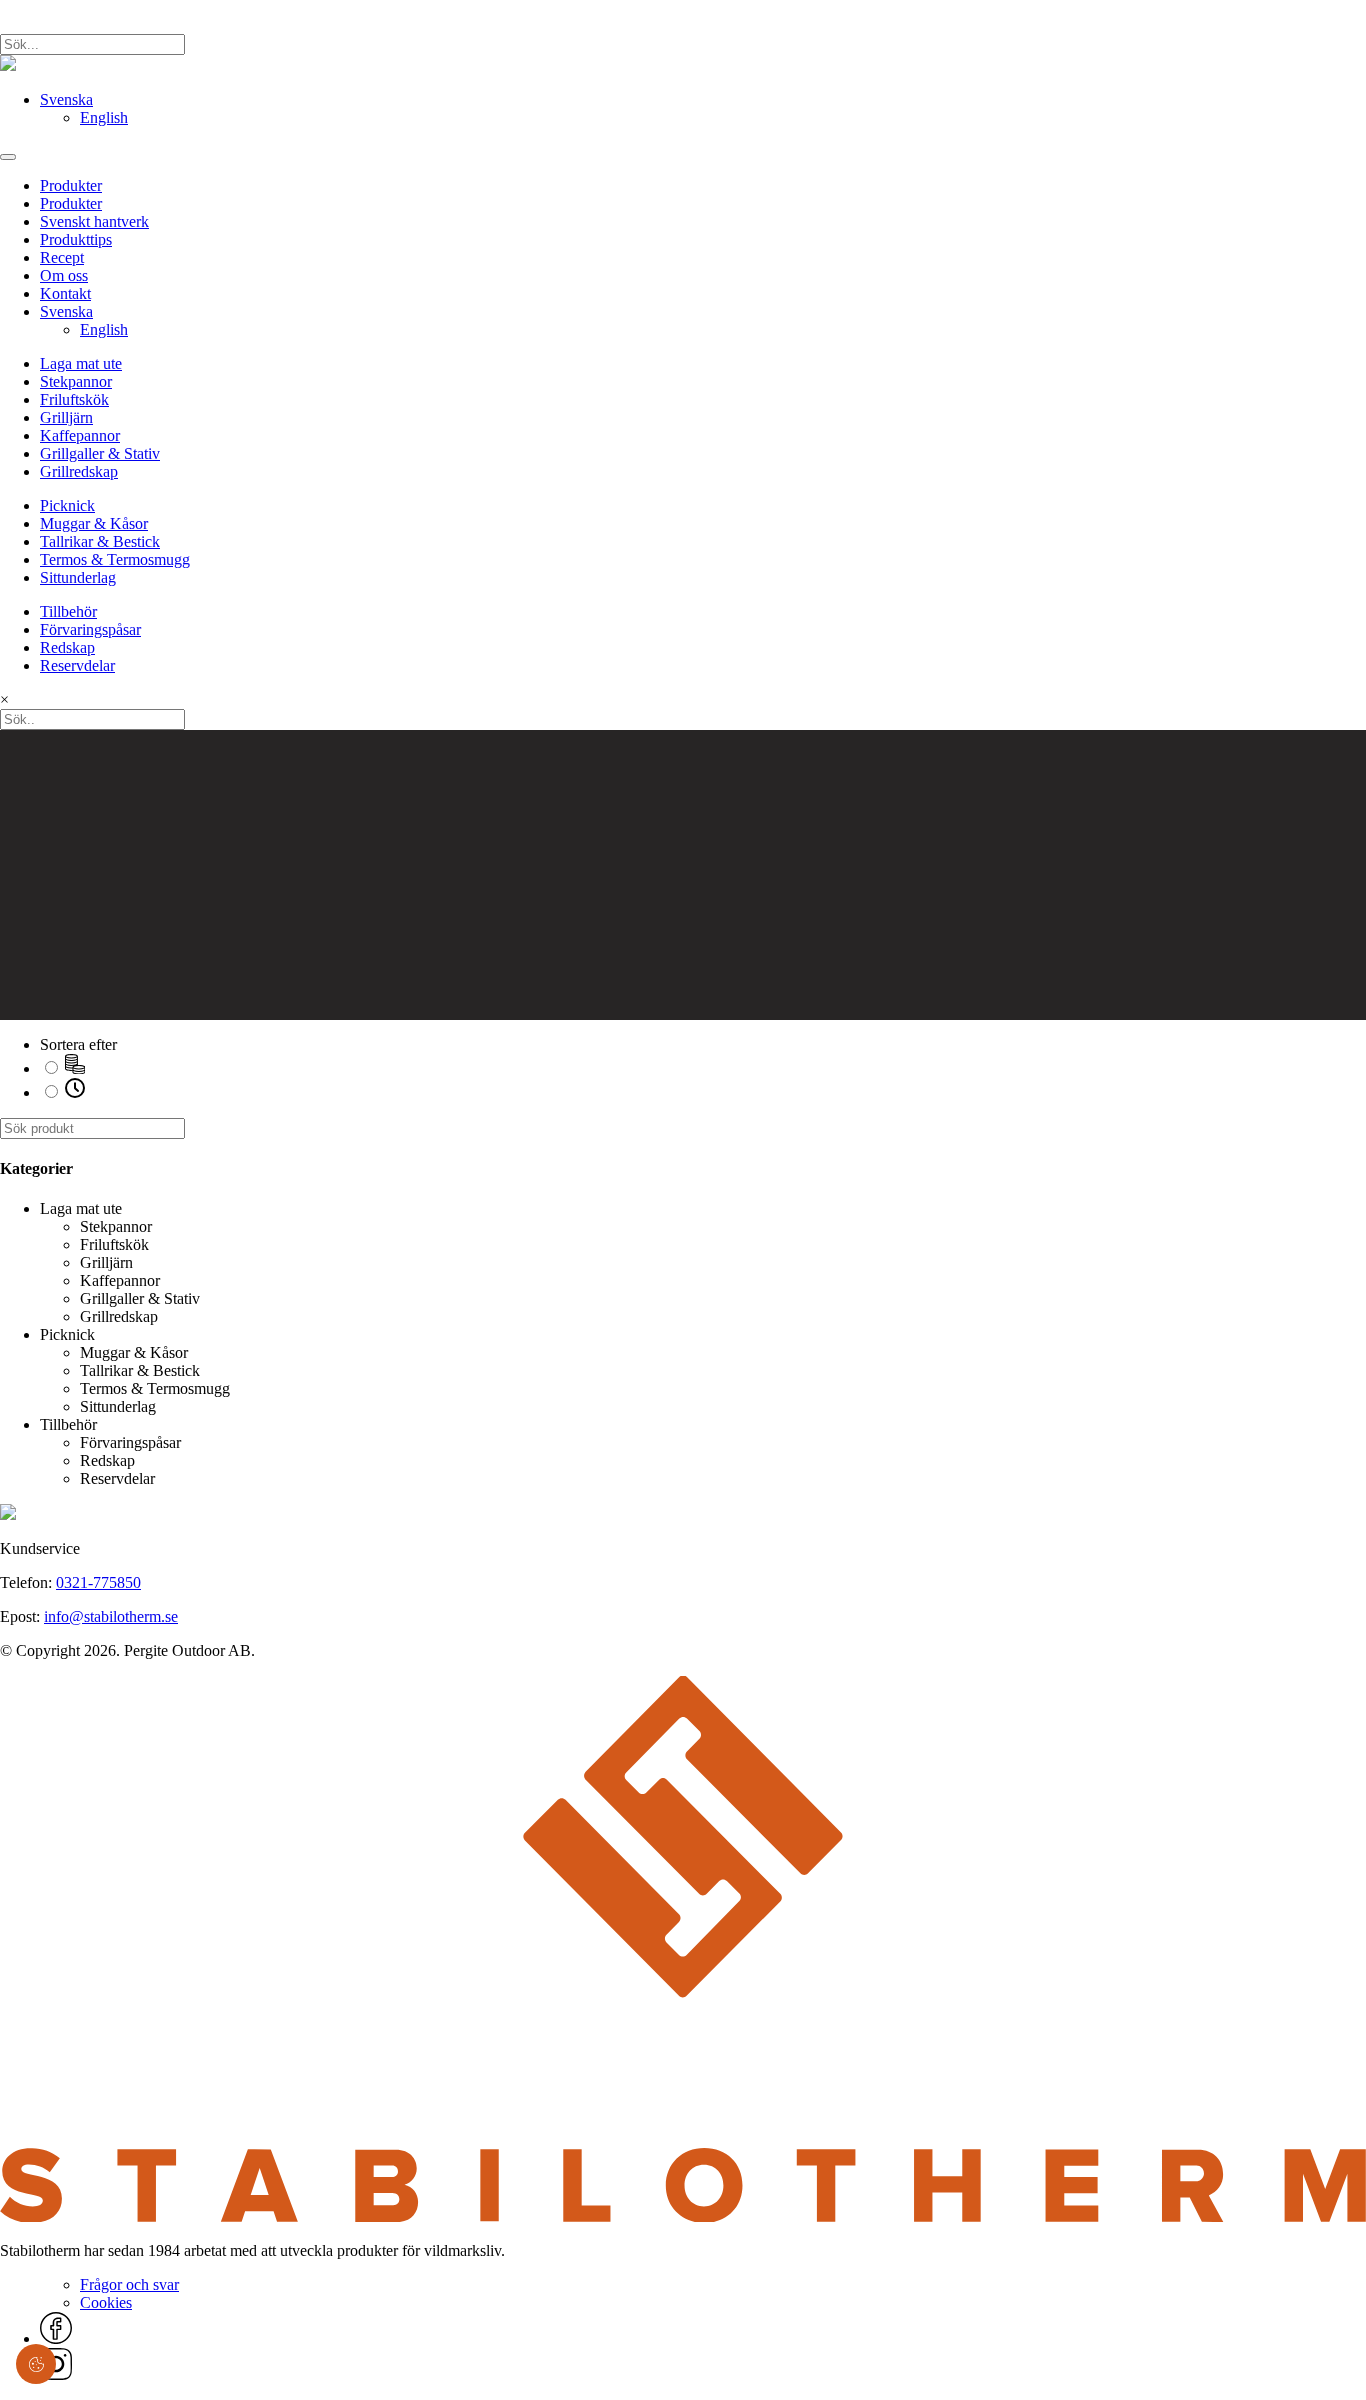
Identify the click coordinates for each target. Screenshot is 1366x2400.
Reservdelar (77, 665)
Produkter (71, 185)
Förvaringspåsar (90, 629)
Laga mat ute (81, 363)
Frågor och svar (129, 2284)
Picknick (67, 505)
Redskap (67, 647)
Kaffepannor (80, 435)
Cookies (106, 2302)
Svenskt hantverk (94, 221)
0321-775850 (98, 1582)
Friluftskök (74, 399)
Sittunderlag (78, 577)
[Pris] (75, 1068)
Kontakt (65, 293)
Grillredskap (79, 471)
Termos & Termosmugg (115, 559)
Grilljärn (66, 417)
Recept (62, 257)
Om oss (64, 275)
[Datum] (75, 1092)
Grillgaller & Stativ (100, 453)
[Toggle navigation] (8, 157)
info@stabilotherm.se (111, 1616)
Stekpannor (76, 381)
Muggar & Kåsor (94, 523)
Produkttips (76, 239)
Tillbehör (68, 611)
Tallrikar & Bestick (100, 541)
